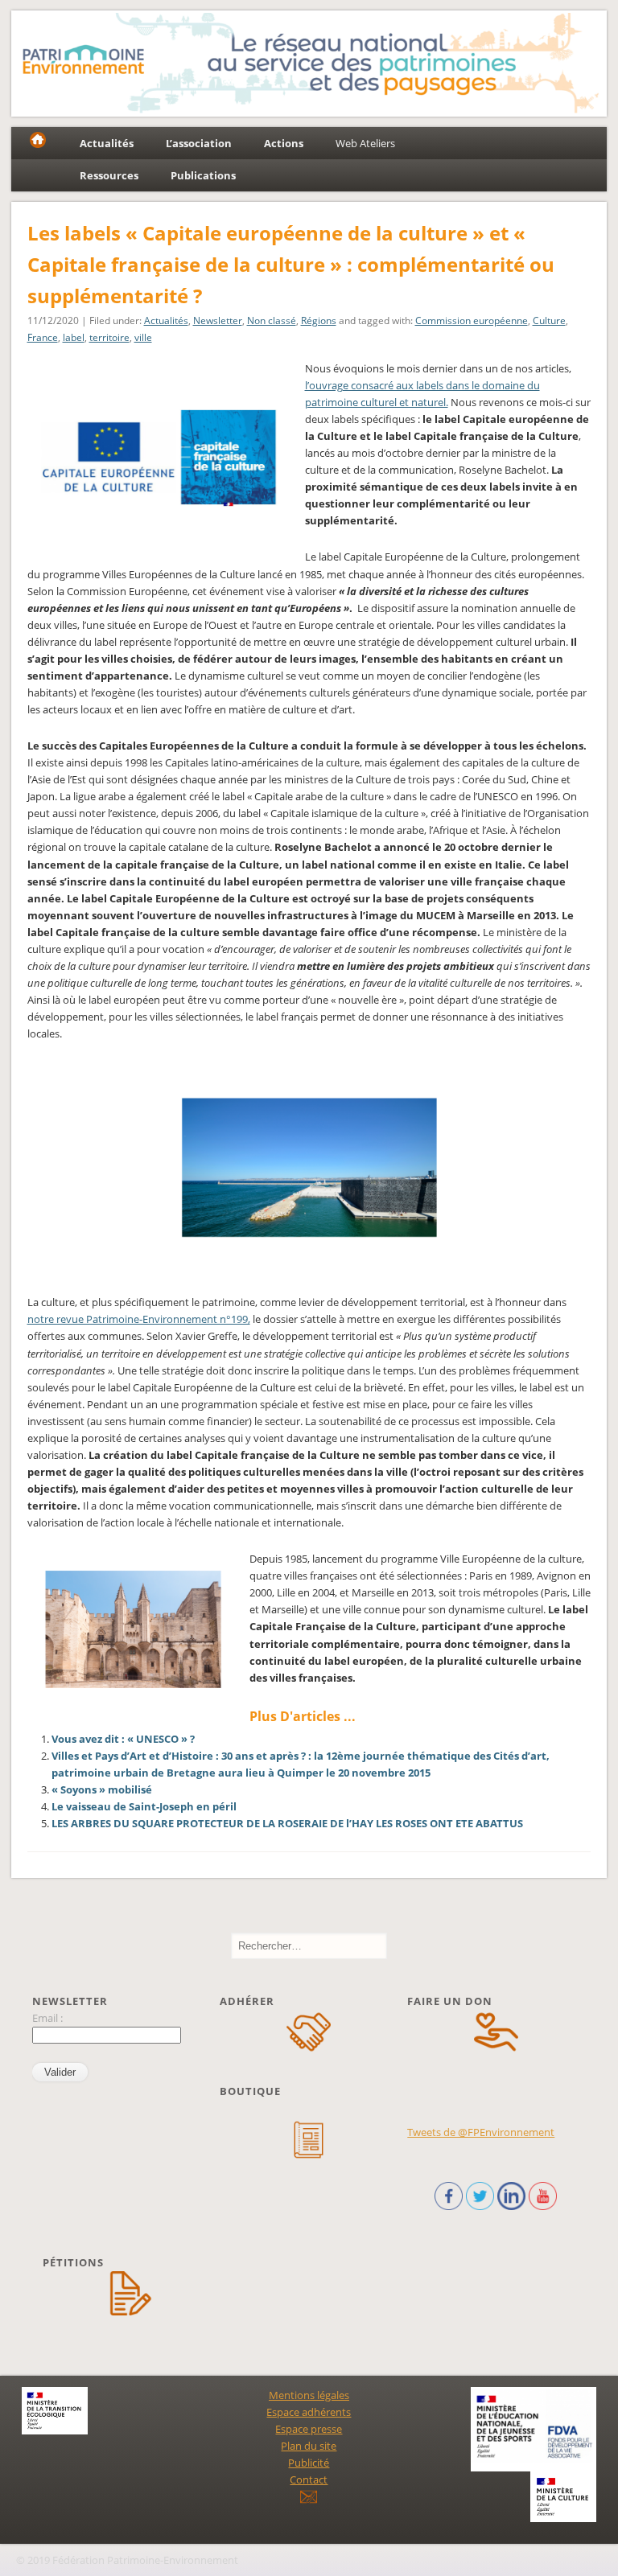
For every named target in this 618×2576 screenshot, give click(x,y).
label (74, 337)
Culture (549, 320)
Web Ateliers (365, 143)
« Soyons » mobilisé (102, 1789)
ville (143, 337)
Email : (47, 2018)
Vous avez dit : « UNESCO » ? (123, 1739)
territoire (109, 337)
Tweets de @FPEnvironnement (481, 2132)
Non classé (272, 320)
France (43, 337)
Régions (319, 320)
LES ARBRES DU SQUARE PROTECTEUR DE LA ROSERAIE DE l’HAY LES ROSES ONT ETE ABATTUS (287, 1823)
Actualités (166, 320)
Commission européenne (472, 320)
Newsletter (218, 320)
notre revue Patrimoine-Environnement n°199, (139, 1319)
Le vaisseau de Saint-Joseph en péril (144, 1806)
